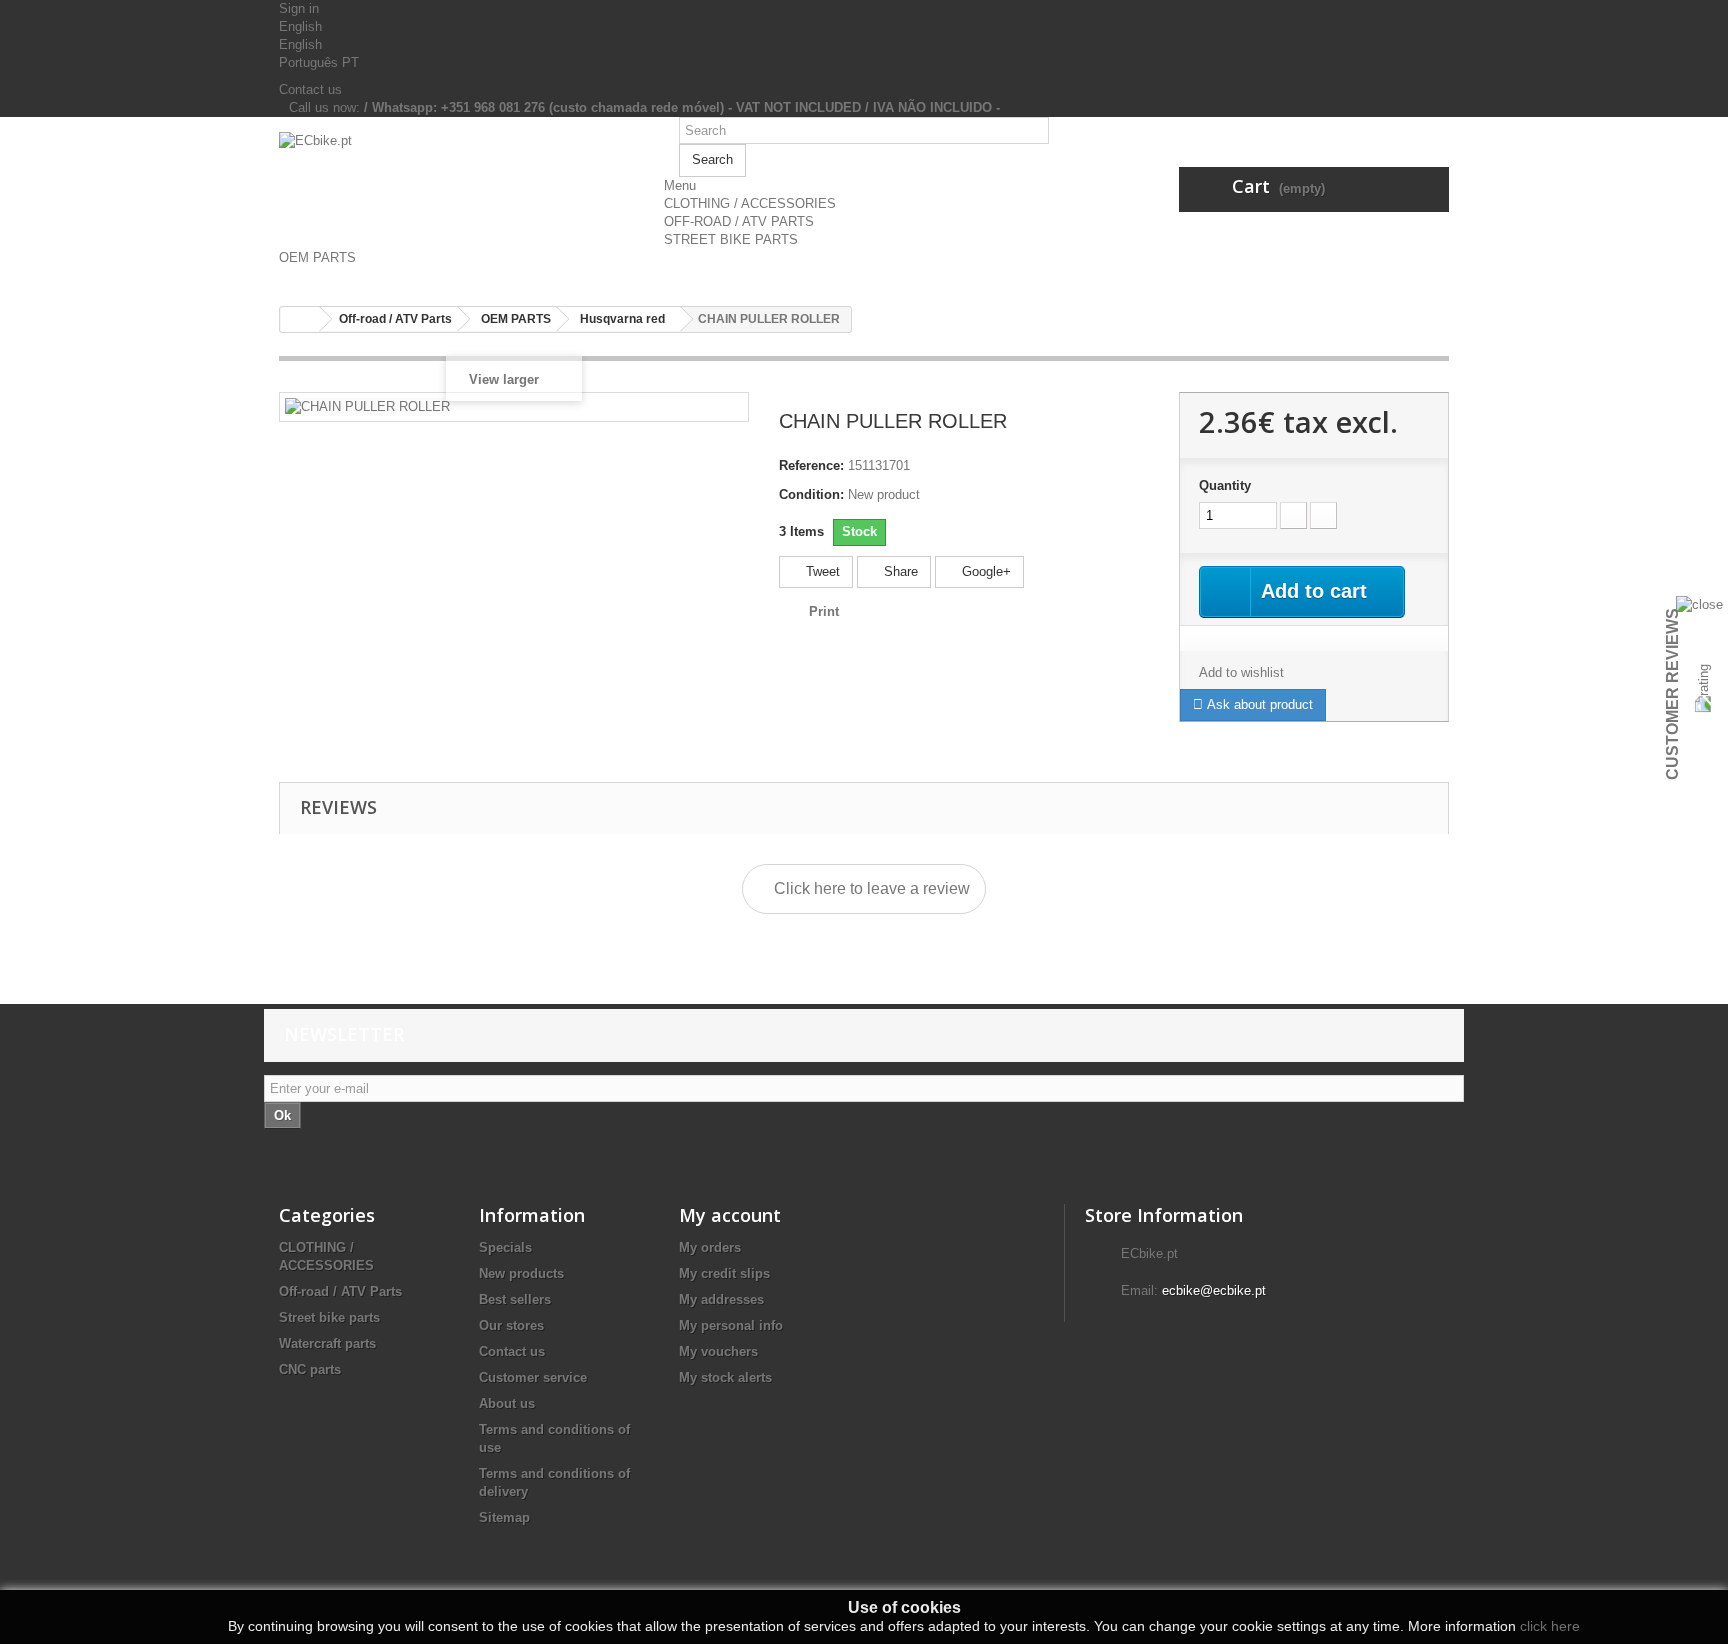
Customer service (533, 1377)
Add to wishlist (1241, 672)
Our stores (511, 1325)
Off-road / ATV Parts (340, 1291)
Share (899, 571)
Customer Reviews (1672, 694)
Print (824, 611)
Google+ (984, 571)
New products (521, 1273)
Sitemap (504, 1517)
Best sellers (515, 1299)
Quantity (1225, 485)
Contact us (310, 89)
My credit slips (724, 1273)
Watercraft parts (327, 1343)
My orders (710, 1247)
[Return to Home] (300, 319)
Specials (505, 1247)
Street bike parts (329, 1317)
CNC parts (310, 1369)
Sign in (299, 8)
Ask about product (1258, 704)
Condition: (811, 494)
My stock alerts (725, 1377)
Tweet (821, 571)
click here (1550, 1626)
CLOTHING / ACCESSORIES (750, 203)
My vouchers (718, 1351)
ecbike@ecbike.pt (1214, 1290)
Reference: (811, 465)
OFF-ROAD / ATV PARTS (739, 221)
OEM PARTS (317, 257)
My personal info (731, 1325)
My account (730, 1215)
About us (507, 1403)
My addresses (721, 1299)
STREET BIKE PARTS (731, 239)
